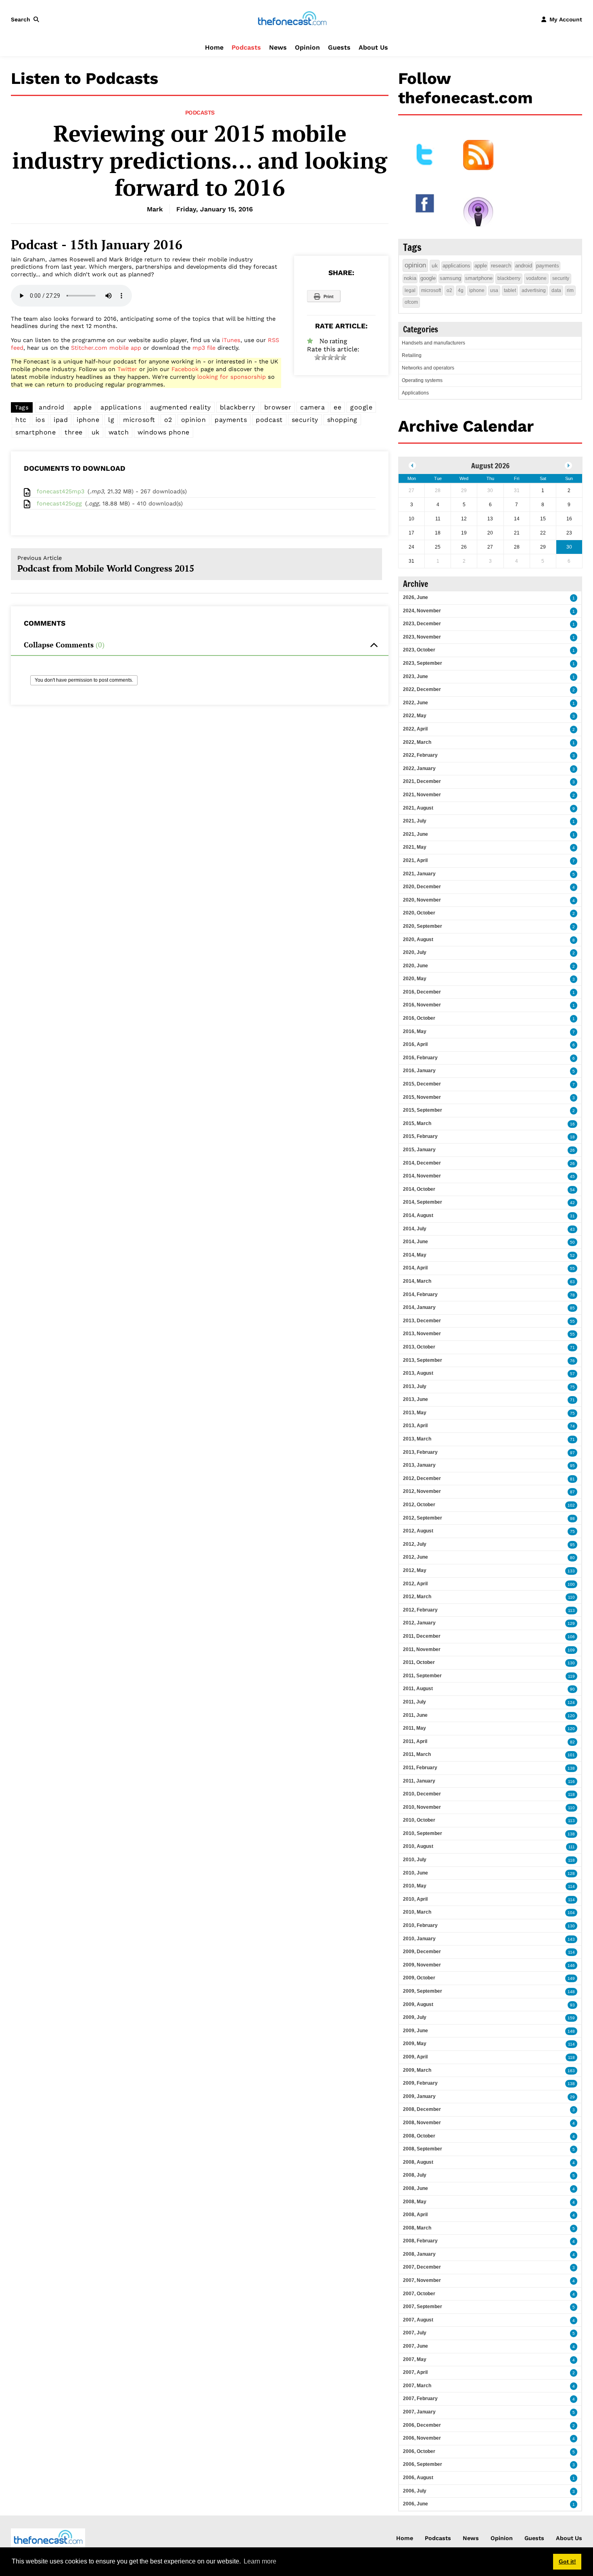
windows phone (164, 432)
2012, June (416, 1557)
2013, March (417, 1439)
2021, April (415, 860)
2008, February (420, 2241)
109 (571, 1650)
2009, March (417, 2070)
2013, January (419, 1465)
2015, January (419, 1150)
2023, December (422, 624)
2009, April (415, 2057)
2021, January (419, 874)
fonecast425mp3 (61, 491)
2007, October (419, 2294)
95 (572, 1466)
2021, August (418, 808)
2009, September (423, 1991)
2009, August (418, 2004)
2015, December (422, 1084)
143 (571, 1939)
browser (278, 407)
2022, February (420, 755)
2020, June (416, 966)
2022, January (419, 768)
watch (119, 432)
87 (572, 1492)
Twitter (127, 369)
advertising (534, 290)
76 (572, 1361)
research (501, 266)
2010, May (415, 1886)
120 (571, 1716)
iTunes (231, 340)
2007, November (422, 2280)
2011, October (419, 1662)
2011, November (422, 1649)
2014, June (416, 1242)
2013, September (423, 1360)
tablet (510, 290)
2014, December (422, 1163)
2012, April (415, 1584)
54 (572, 1190)
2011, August (418, 1689)
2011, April (415, 1741)
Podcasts (246, 47)
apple (83, 407)
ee (337, 407)
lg (111, 420)
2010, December (422, 1794)
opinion (194, 420)
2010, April (415, 1899)
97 (572, 1453)
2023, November (422, 637)
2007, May (415, 2359)
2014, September (423, 1202)
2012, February (420, 1610)
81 (572, 1479)
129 (571, 1623)
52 (572, 1256)
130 (571, 1663)
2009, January (419, 2096)
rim (570, 290)
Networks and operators (428, 368)
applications (121, 407)
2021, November (422, 795)
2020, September (423, 926)
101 (571, 1755)
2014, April (415, 1268)
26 (572, 1150)
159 (571, 2018)
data (556, 290)
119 (571, 1676)
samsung (450, 278)
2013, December (422, 1321)
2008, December (422, 2109)
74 (572, 1426)
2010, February (420, 1925)
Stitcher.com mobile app (106, 348)
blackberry (238, 407)
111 (572, 1847)
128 (571, 1874)
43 (572, 1229)
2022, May (415, 716)
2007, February (420, 2399)
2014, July (415, 1229)
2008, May (415, 2202)
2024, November (422, 611)
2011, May (414, 1728)
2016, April (415, 1044)
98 (572, 1519)
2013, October (419, 1347)
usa (494, 290)
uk (96, 432)
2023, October (419, 650)
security (305, 420)
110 (571, 1597)
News (278, 47)
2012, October (419, 1505)
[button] (27, 19)
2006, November (422, 2438)
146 (571, 1965)
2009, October (419, 1978)
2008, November (422, 2123)
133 (571, 1571)
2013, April (415, 1426)
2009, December (422, 1952)
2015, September (423, 1110)
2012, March (417, 1597)
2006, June (416, 2504)
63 (572, 1282)
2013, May (415, 1413)
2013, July (415, 1386)
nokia (410, 278)
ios (40, 420)
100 (571, 1584)
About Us (373, 47)
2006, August (418, 2478)
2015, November (422, 1097)
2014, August (418, 1215)
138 (571, 1768)
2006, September (423, 2464)
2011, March (417, 1754)
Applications (415, 393)
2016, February (420, 1058)
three (74, 432)
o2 (168, 420)
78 (572, 1295)
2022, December (422, 689)
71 (572, 1347)
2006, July (415, 2491)
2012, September (423, 1518)
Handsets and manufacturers (433, 343)
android (52, 407)
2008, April (415, 2215)
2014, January (419, 1307)
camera (312, 407)
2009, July (415, 2017)
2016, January (419, 1071)
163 (571, 2071)
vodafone (536, 278)
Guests (339, 47)
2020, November (422, 900)
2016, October (419, 1018)
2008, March (417, 2228)
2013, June (416, 1399)
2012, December (422, 1478)
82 (572, 1742)
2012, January (419, 1623)
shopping (342, 420)
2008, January (419, 2254)
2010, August (418, 1846)
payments (231, 420)
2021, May (415, 847)
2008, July (415, 2175)
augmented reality (181, 407)
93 (572, 2005)
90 (572, 1689)
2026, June (416, 597)
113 (571, 1611)
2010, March (417, 1912)
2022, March (417, 742)
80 (572, 1558)
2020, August (418, 939)
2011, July (414, 1702)
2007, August (418, 2320)
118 (571, 1794)
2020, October (419, 913)
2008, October (419, 2136)
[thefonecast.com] (292, 19)
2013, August (418, 1373)
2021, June (416, 834)
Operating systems (422, 380)
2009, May (415, 2044)
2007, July (415, 2333)
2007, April (415, 2372)
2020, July (415, 952)
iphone (88, 420)
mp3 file (204, 348)
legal (410, 290)
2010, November (422, 1807)
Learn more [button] (260, 2561)
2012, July (415, 1544)
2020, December (422, 887)
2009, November (422, 1965)
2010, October (419, 1820)
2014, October (419, 1189)
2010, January (419, 1939)
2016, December (422, 992)
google (361, 407)
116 (571, 1782)
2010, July (415, 1860)
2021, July (415, 821)
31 (572, 1216)
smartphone (35, 432)
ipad (61, 420)
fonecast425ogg (59, 503)
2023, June (416, 676)
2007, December (422, 2267)
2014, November (422, 1176)
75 (572, 1387)
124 (571, 1702)
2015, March (417, 1123)
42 (572, 1203)
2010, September (423, 1833)
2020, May (415, 979)
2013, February (420, 1452)
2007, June (416, 2346)
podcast (269, 420)
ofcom (411, 302)
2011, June (415, 1715)
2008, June (416, 2188)
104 (571, 1913)
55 (572, 1268)
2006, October (419, 2451)
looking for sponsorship (232, 377)
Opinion (307, 47)
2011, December (422, 1636)
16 (572, 1124)
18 (572, 1137)
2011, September (422, 1676)
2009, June (416, 2031)
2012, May (415, 1570)
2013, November (422, 1334)
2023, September (423, 663)
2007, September (423, 2307)
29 (572, 2097)
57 (572, 1374)
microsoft (139, 420)
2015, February (420, 1136)
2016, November (422, 1005)
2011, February (420, 1768)
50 (572, 1242)
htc (21, 420)
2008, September (423, 2149)
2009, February (420, 2083)
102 (571, 1505)
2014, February (420, 1294)
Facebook (185, 369)
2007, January (419, 2412)
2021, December (422, 781)
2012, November (422, 1491)
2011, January (419, 1781)
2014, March (417, 1281)
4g (461, 290)
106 (571, 1637)
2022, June (416, 703)
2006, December (422, 2425)
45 (572, 1176)
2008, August (418, 2162)
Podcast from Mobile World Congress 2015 (106, 564)
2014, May (415, 1255)
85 (572, 1308)
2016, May (415, 1031)
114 (571, 1886)
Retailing (412, 355)
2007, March (417, 2386)
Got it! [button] (567, 2561)
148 (571, 1992)
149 (571, 1978)
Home (214, 47)
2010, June (416, 1873)
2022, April (415, 729)
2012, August (418, 1531)
